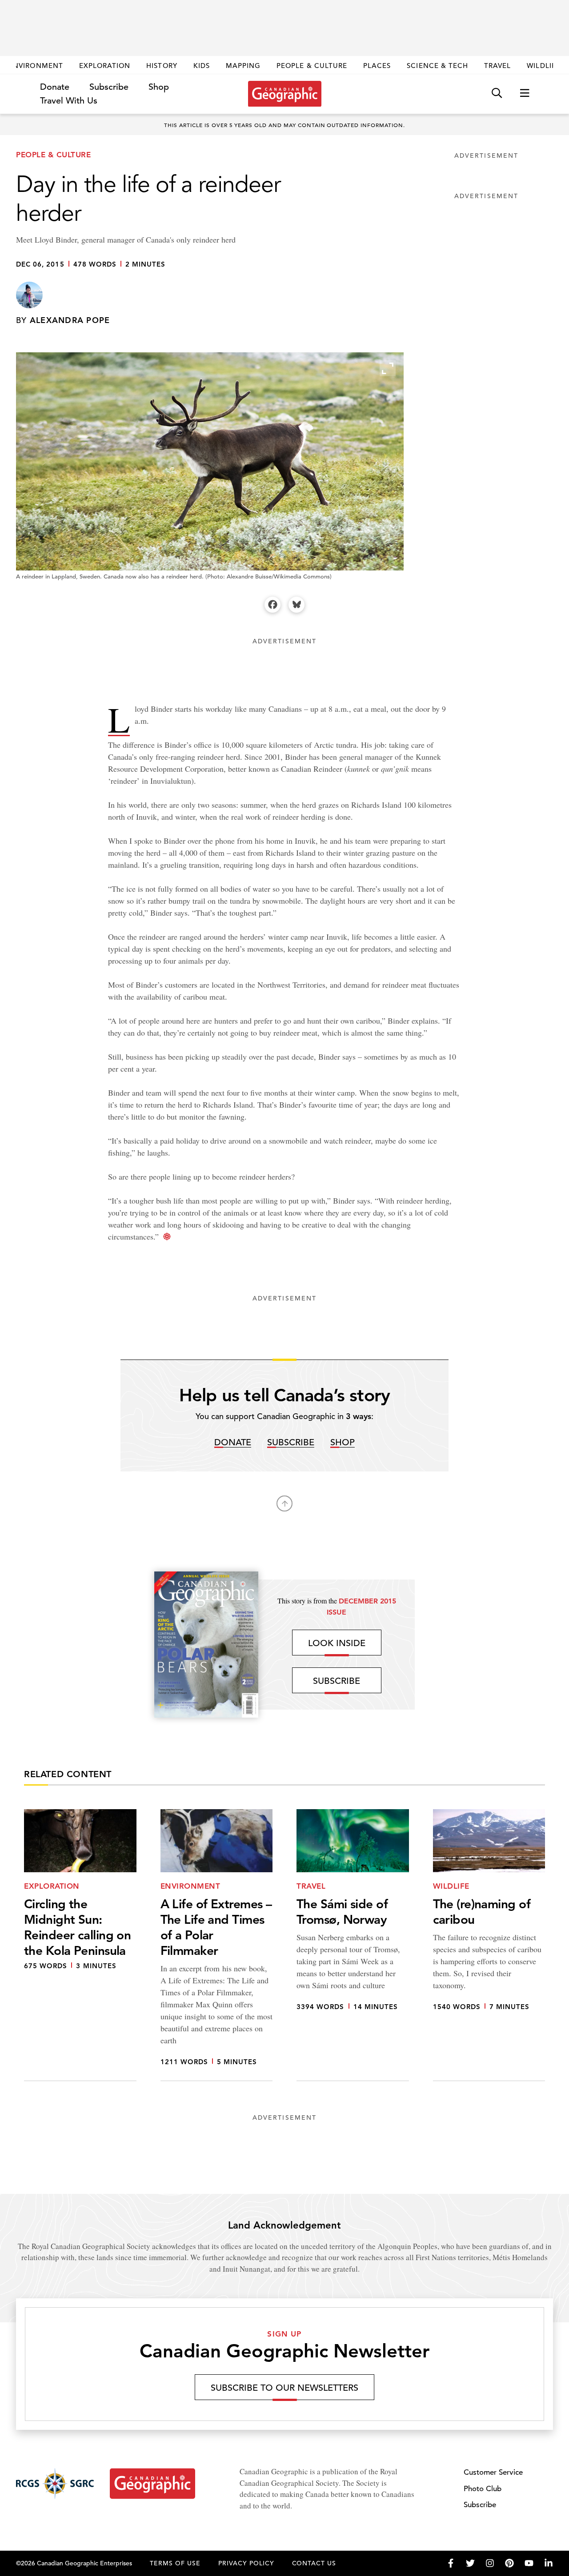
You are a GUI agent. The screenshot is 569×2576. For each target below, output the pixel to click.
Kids (202, 66)
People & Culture (312, 66)
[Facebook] (272, 605)
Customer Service (493, 2472)
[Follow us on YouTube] (529, 2563)
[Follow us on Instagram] (490, 2563)
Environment (36, 66)
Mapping (243, 66)
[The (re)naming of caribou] (489, 1945)
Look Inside (337, 1643)
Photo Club (483, 2489)
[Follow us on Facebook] (451, 2563)
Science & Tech (437, 66)
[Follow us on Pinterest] (509, 2563)
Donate (55, 87)
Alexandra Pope (70, 320)
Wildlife (543, 66)
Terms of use (175, 2563)
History (162, 66)
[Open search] (497, 94)
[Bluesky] (297, 605)
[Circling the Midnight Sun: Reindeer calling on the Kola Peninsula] (80, 1945)
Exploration (105, 66)
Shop (159, 87)
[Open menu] (525, 94)
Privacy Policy (246, 2563)
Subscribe (109, 87)
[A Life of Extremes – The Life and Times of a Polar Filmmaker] (217, 1945)
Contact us (314, 2563)
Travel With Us (69, 101)
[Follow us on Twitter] (470, 2563)
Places (377, 66)
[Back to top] (284, 1503)
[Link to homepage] (285, 94)
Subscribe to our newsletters (284, 2388)
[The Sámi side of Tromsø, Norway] (353, 1945)
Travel (497, 66)
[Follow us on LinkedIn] (549, 2563)
